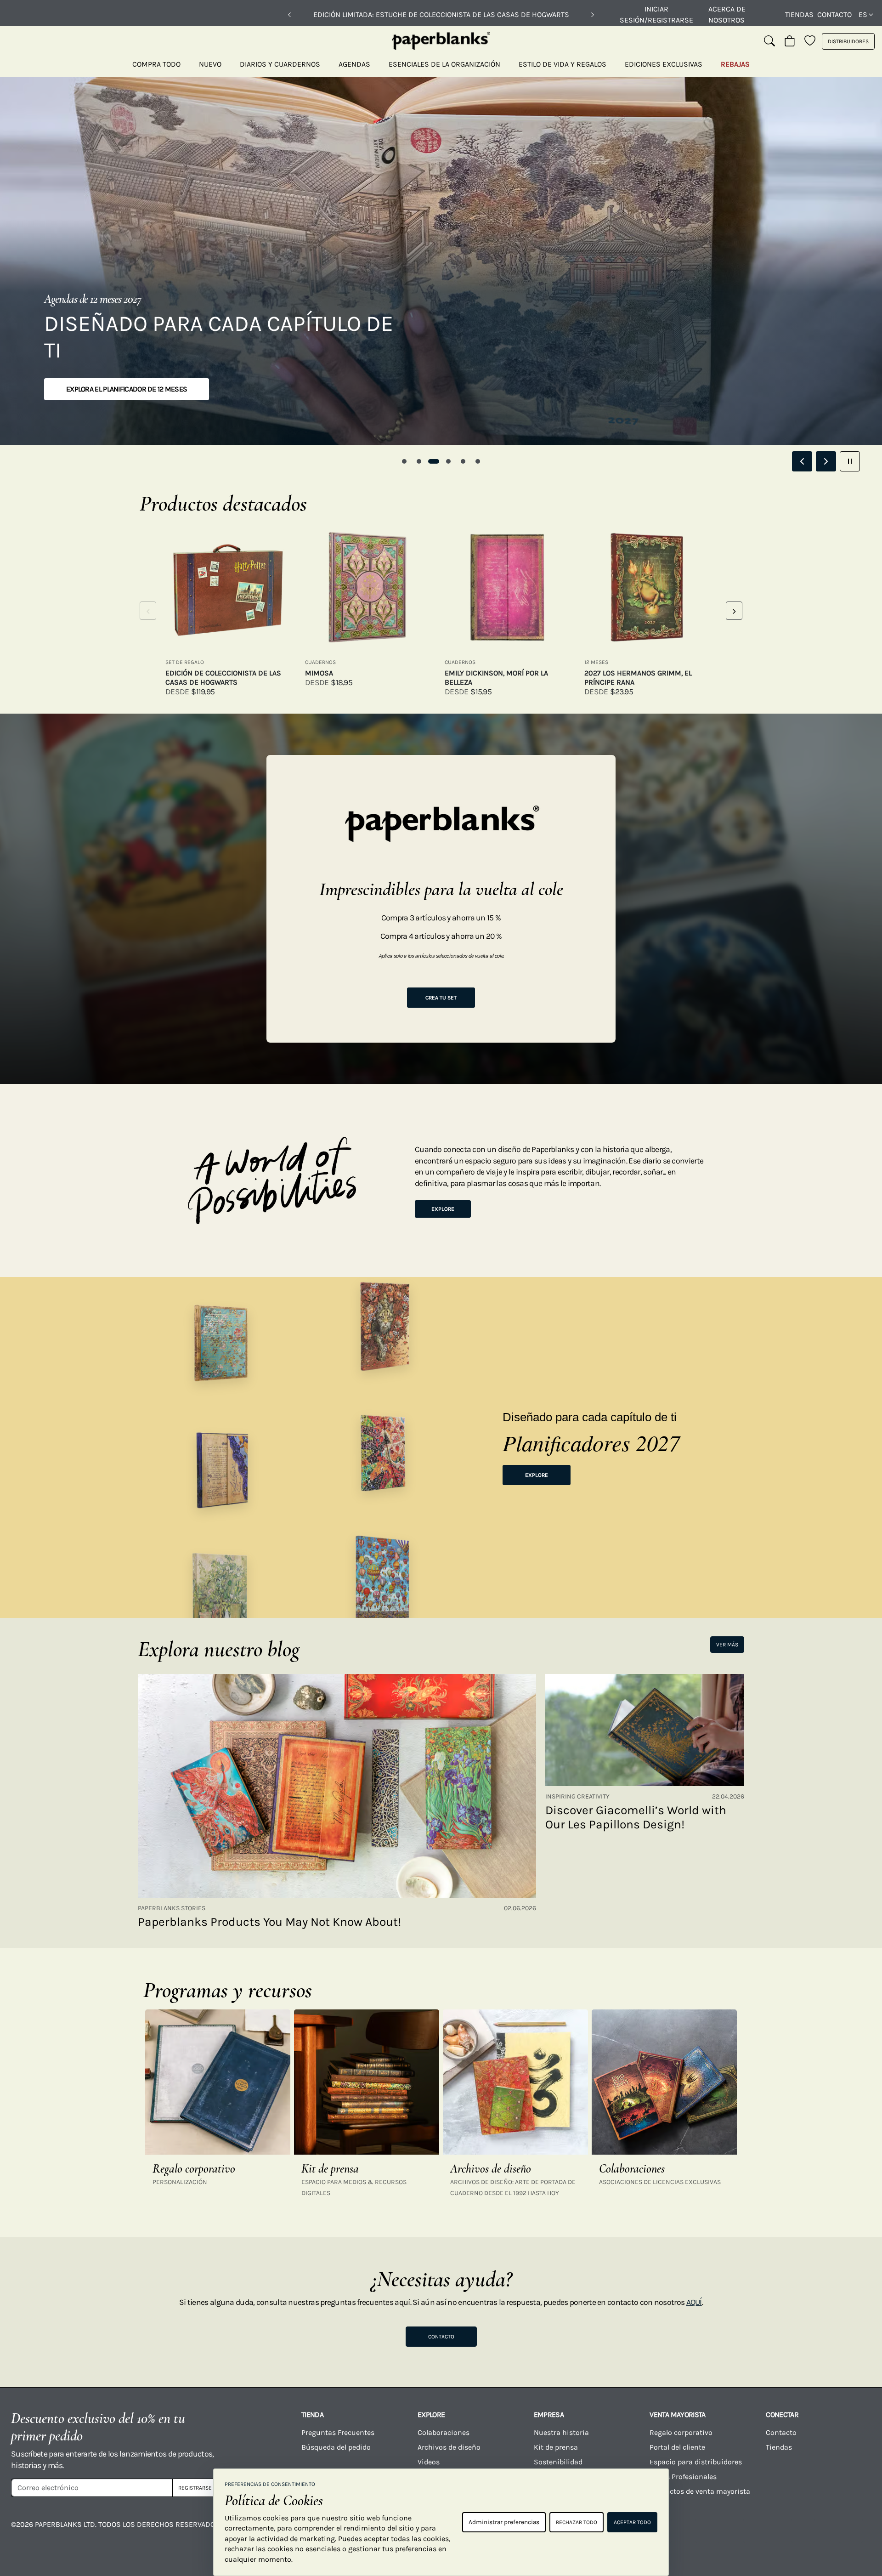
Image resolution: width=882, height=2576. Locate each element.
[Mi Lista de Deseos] (810, 41)
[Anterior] (289, 15)
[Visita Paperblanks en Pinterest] (851, 2531)
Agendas (354, 64)
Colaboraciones (444, 2432)
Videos (429, 2462)
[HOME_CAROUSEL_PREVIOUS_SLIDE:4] (802, 461)
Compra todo (156, 64)
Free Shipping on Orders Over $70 (441, 14)
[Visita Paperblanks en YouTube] (707, 2531)
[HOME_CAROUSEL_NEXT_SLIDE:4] (826, 461)
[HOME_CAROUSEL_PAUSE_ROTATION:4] (850, 461)
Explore (443, 1209)
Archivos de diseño (449, 2447)
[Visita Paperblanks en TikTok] (755, 2531)
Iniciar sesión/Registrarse (656, 14)
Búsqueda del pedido (337, 2447)
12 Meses (596, 662)
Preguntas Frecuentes (338, 2432)
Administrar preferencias (504, 2522)
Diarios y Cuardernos (280, 64)
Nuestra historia (561, 2432)
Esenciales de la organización (444, 64)
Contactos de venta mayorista (700, 2491)
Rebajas (735, 64)
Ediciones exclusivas (664, 64)
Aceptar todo (632, 2522)
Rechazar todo (577, 2522)
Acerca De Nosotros (727, 14)
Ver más (727, 1645)
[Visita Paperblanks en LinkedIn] (803, 2531)
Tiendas (799, 14)
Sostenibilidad (558, 2462)
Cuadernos (320, 662)
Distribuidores (848, 41)
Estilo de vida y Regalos (563, 64)
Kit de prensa (556, 2447)
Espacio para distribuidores (696, 2462)
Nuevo (210, 64)
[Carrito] (790, 41)
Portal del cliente (677, 2447)
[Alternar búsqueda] (769, 41)
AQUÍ (694, 2302)
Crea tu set (441, 998)
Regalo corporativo (681, 2432)
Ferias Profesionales (683, 2477)
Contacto (834, 14)
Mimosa (319, 673)
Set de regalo (185, 662)
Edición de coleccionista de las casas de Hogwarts (223, 678)
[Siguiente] (593, 15)
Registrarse (195, 2488)
